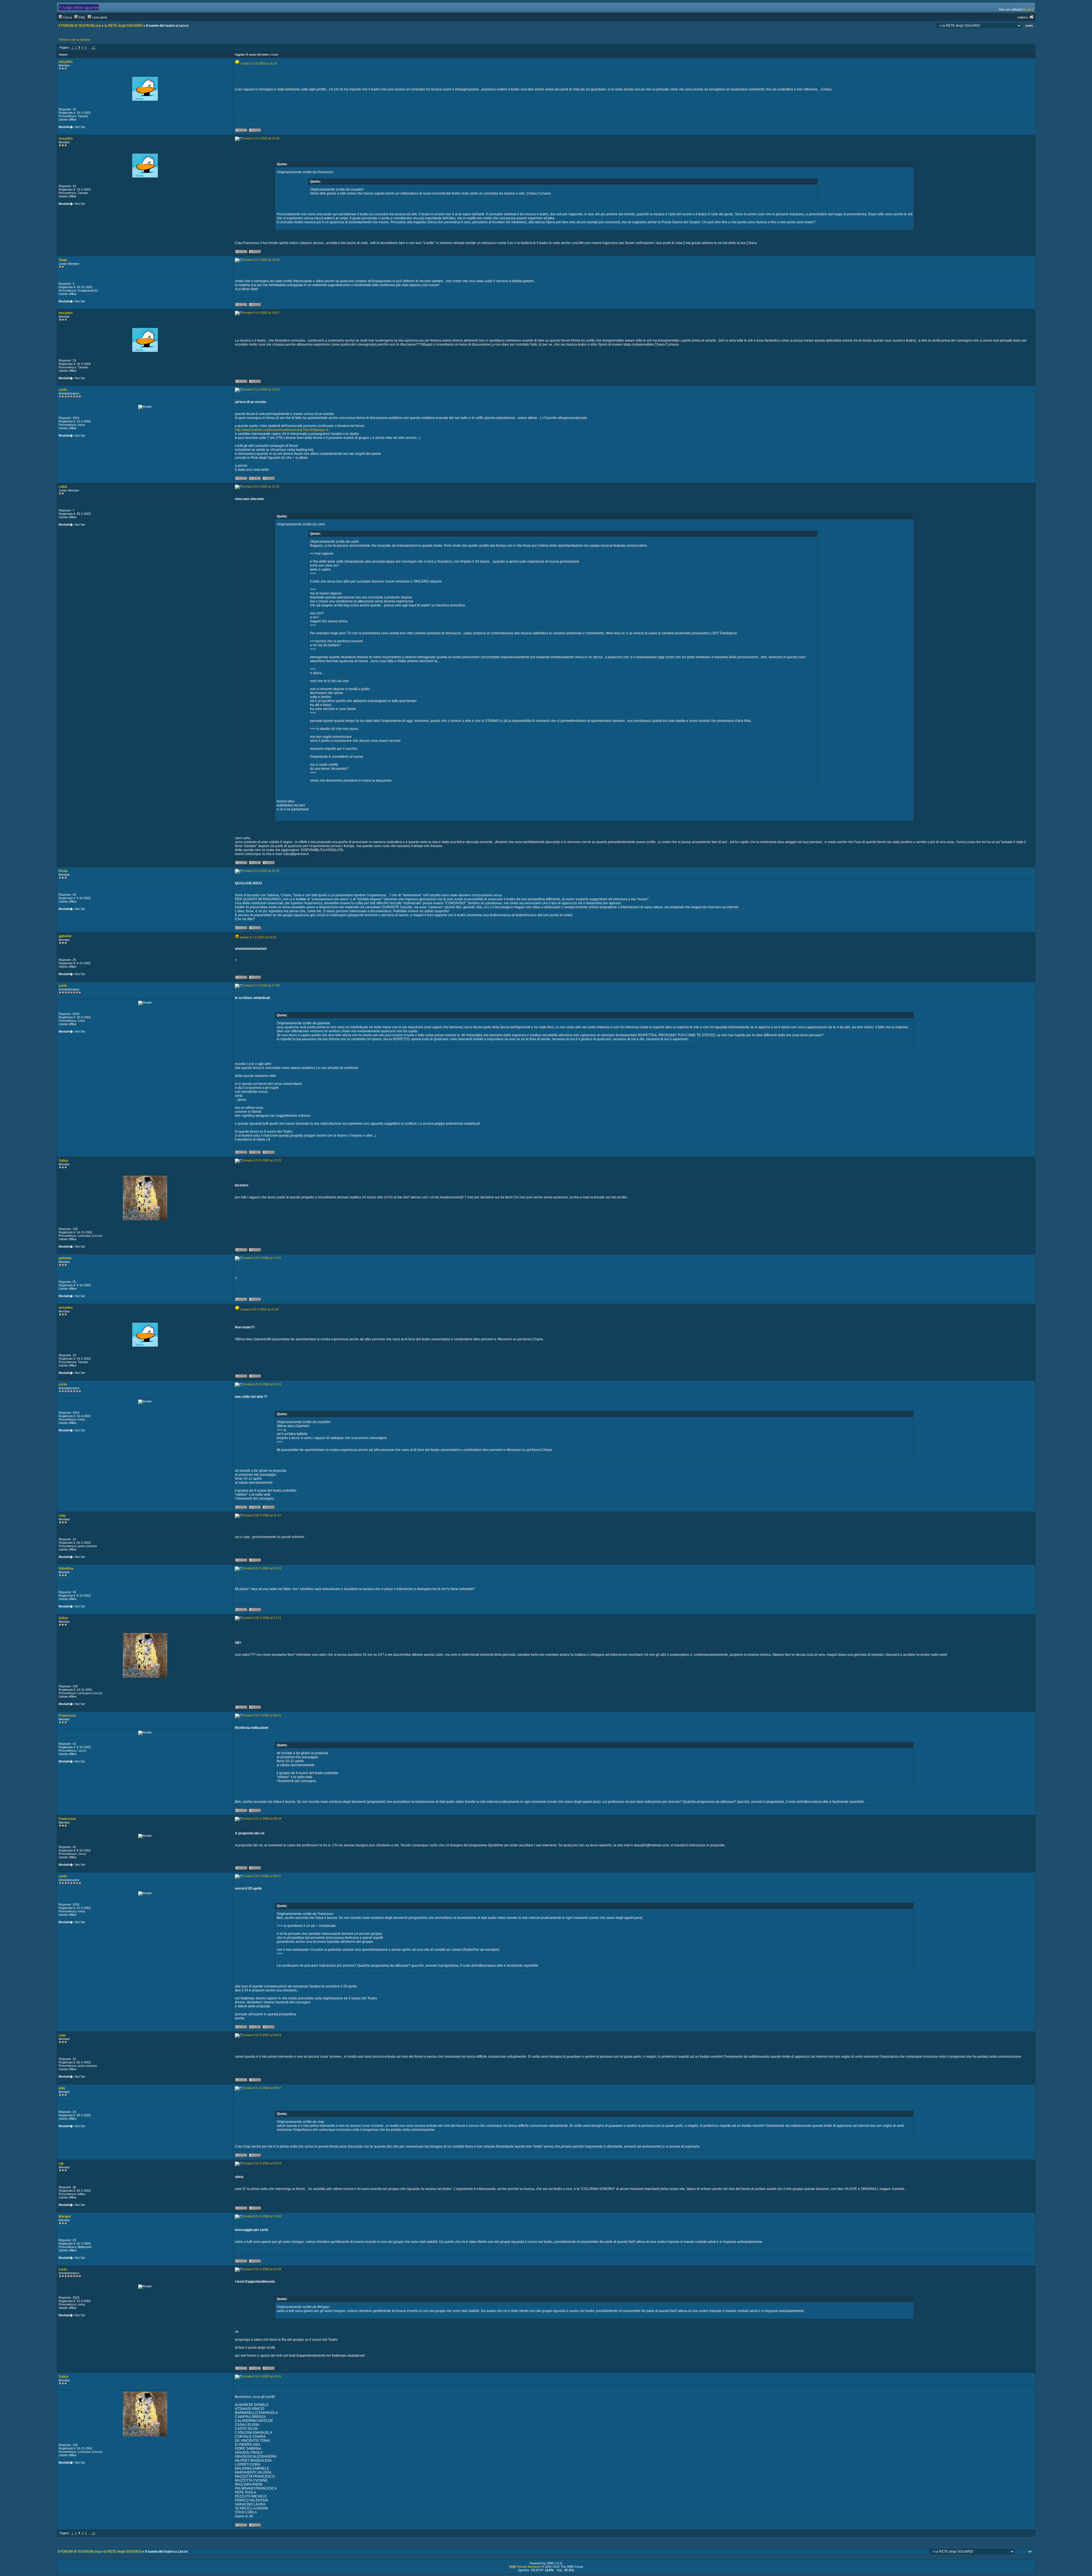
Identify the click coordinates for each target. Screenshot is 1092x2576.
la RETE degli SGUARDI (123, 26)
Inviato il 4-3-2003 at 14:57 (261, 313)
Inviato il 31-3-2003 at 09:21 (262, 2035)
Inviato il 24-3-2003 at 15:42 (260, 1309)
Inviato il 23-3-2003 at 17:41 (262, 1258)
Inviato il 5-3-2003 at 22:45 (261, 871)
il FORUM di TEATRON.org (80, 26)
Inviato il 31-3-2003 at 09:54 (262, 2163)
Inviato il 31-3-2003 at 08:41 (262, 1715)
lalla (62, 2088)
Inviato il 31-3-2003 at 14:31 (262, 2376)
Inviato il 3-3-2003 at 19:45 (261, 260)
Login (1028, 9)
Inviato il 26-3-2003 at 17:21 (262, 1618)
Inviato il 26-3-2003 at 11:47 (262, 1515)
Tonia (63, 260)
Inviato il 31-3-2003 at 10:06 (262, 2216)
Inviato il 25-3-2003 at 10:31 (262, 1384)
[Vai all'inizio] (1030, 2552)
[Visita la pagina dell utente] (255, 479)
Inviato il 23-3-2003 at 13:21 (262, 1160)
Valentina (66, 1568)
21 (94, 48)
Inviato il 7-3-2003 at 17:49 (261, 985)
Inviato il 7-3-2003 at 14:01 (258, 937)
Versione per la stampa (74, 40)
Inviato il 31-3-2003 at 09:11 (262, 1876)
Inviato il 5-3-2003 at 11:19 (261, 486)
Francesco (67, 1716)
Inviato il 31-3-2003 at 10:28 (262, 2269)
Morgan (65, 2216)
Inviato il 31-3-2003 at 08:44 (262, 1819)
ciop (62, 1516)
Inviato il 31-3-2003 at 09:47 (262, 2088)
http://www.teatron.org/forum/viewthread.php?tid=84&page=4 (282, 430)
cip (61, 2164)
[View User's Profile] (241, 131)
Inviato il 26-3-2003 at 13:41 (262, 1568)
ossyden (66, 62)
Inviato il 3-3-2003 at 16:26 (261, 138)
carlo (63, 390)
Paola (63, 871)
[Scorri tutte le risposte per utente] (255, 131)
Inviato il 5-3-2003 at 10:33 (261, 389)
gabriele (65, 936)
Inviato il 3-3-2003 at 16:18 (259, 63)
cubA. (63, 487)
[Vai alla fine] (1029, 26)
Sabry (63, 1161)
